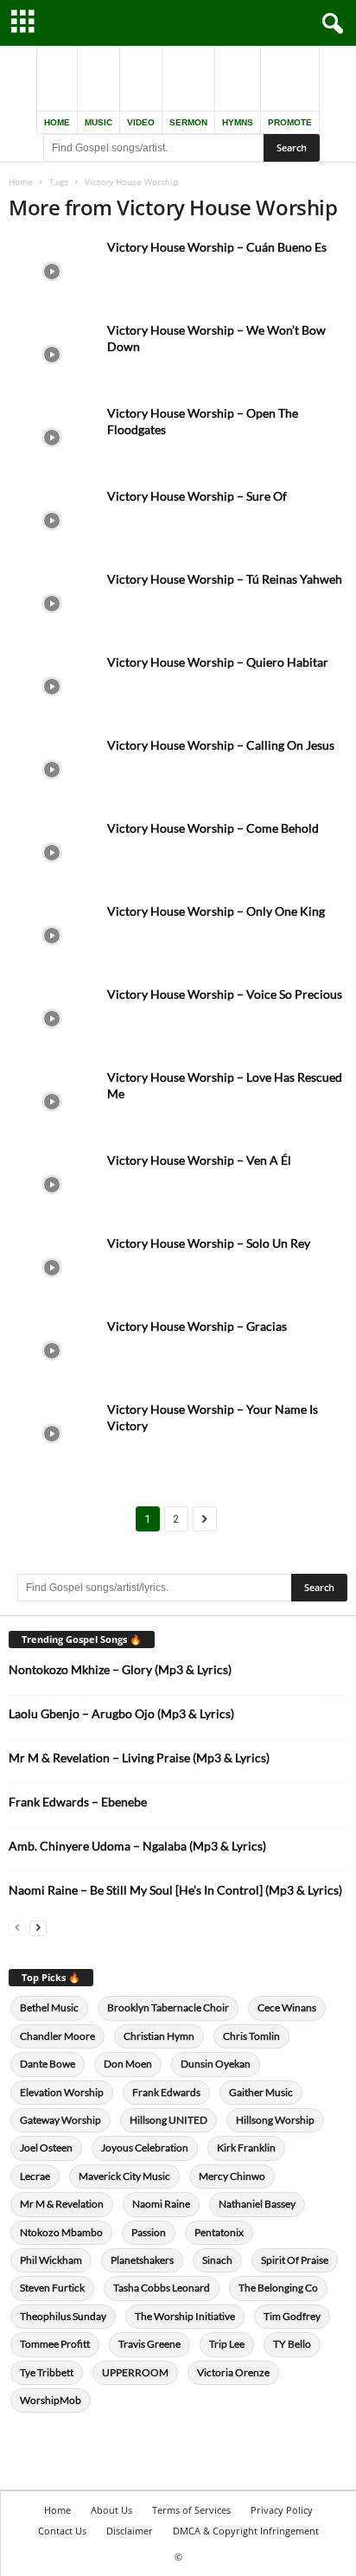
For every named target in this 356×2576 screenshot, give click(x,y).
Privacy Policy (282, 2510)
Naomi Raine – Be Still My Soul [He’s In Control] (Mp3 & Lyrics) (175, 1890)
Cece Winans (287, 2007)
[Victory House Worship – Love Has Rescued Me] (52, 1101)
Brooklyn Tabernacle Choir (168, 2007)
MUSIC (99, 122)
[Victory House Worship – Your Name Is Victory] (52, 1433)
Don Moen (128, 2064)
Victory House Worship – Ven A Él (199, 1160)
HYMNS (238, 122)
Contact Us (62, 2531)
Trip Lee (227, 2344)
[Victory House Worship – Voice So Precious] (52, 1018)
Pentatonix (219, 2232)
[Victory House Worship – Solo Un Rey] (52, 1267)
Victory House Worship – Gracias (197, 1326)
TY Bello (292, 2344)
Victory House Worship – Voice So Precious (225, 994)
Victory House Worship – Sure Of (197, 496)
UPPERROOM (135, 2372)
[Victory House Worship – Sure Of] (52, 520)
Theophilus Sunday (63, 2316)
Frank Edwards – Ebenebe (78, 1802)
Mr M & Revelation (62, 2204)
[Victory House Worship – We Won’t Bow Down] (52, 354)
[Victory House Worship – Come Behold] (52, 852)
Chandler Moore (57, 2036)
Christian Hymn (159, 2036)
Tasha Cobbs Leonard (162, 2288)
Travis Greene (149, 2344)
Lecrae (35, 2176)
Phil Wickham (51, 2260)
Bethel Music (49, 2007)
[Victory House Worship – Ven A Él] (52, 1184)
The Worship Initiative (185, 2316)
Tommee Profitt (55, 2344)
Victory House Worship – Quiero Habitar (218, 662)
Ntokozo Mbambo (61, 2232)
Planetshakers (142, 2260)
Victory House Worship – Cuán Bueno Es (217, 247)
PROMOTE (290, 122)
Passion (149, 2232)
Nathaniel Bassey (257, 2204)
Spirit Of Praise (295, 2260)
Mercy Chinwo (232, 2176)
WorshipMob (51, 2400)
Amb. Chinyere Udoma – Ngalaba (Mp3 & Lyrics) (137, 1846)
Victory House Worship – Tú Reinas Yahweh (225, 579)
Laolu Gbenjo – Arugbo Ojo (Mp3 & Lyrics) (121, 1713)
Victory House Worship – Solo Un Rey (209, 1243)
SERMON (188, 122)
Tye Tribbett (47, 2372)
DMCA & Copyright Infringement (246, 2531)
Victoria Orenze (233, 2372)
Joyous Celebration (145, 2148)
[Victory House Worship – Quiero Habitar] (52, 686)
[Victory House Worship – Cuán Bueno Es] (52, 271)
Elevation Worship (62, 2092)
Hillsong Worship (275, 2120)
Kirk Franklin (246, 2148)
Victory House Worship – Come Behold (213, 828)
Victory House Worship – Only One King (216, 911)
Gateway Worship (60, 2120)
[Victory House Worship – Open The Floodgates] (52, 437)
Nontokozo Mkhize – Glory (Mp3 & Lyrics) (120, 1669)
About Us (111, 2510)
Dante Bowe (48, 2064)
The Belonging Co (278, 2288)
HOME (57, 122)
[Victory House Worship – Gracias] (52, 1350)
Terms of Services (191, 2510)
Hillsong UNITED (168, 2120)
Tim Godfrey (292, 2316)
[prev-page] (17, 1927)
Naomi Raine (161, 2204)
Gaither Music (261, 2092)
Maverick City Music (124, 2176)
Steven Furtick (52, 2288)
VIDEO (141, 122)
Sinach (217, 2260)
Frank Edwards (166, 2092)
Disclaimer (130, 2531)
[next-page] (38, 1927)
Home (21, 182)
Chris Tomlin (251, 2036)
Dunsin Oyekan (216, 2064)
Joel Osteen (46, 2148)
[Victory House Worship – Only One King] (52, 935)
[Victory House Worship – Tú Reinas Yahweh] (52, 603)
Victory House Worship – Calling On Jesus (221, 745)
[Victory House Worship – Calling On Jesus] (52, 769)
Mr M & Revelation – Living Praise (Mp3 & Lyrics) (139, 1758)
